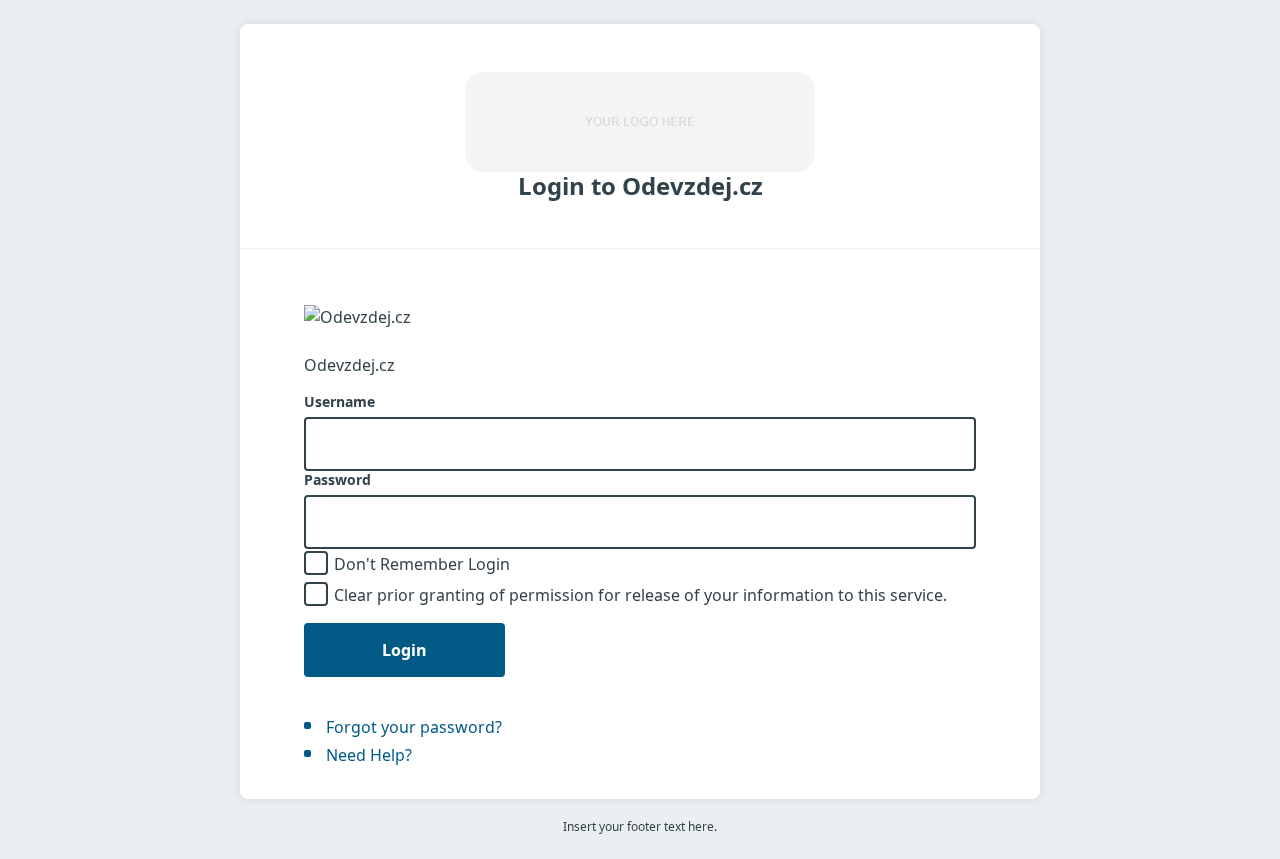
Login (404, 650)
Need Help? (369, 755)
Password (337, 480)
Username (339, 402)
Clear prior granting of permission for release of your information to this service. (640, 595)
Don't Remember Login (422, 564)
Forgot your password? (414, 727)
